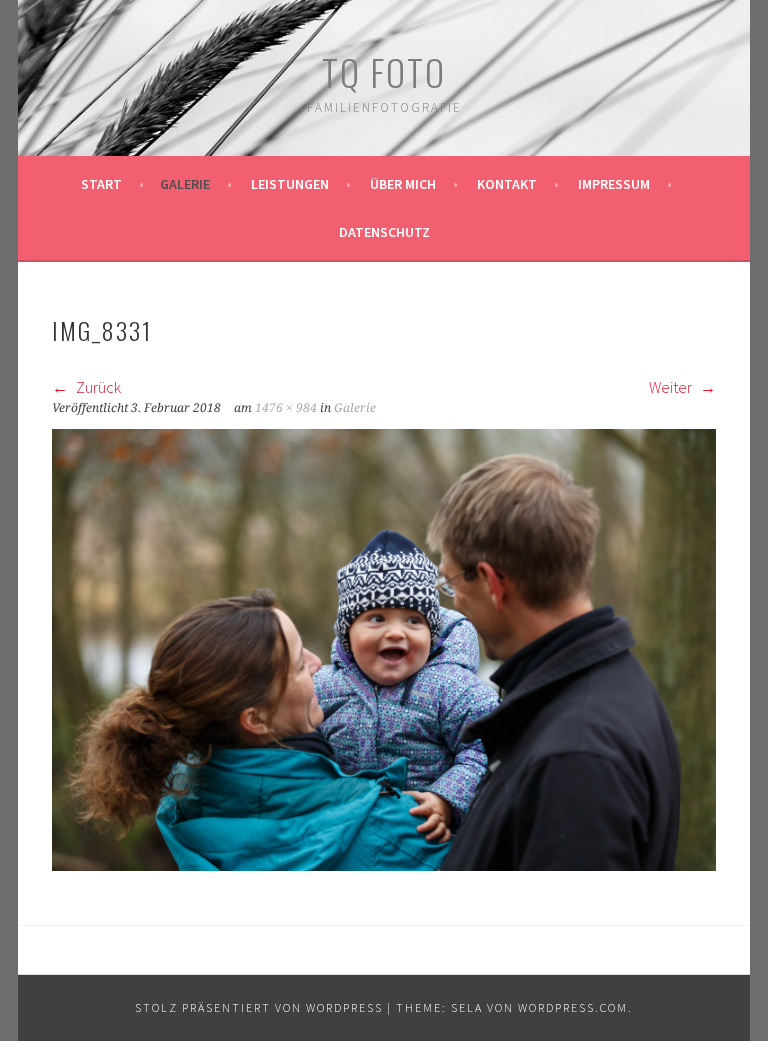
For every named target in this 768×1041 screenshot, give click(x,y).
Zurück (97, 387)
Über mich (403, 184)
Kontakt (507, 184)
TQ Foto (384, 71)
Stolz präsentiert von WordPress (259, 1007)
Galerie (185, 184)
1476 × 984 (286, 408)
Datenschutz (384, 232)
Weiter (672, 387)
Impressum (614, 184)
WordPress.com (573, 1007)
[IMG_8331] (384, 865)
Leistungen (290, 184)
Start (101, 184)
